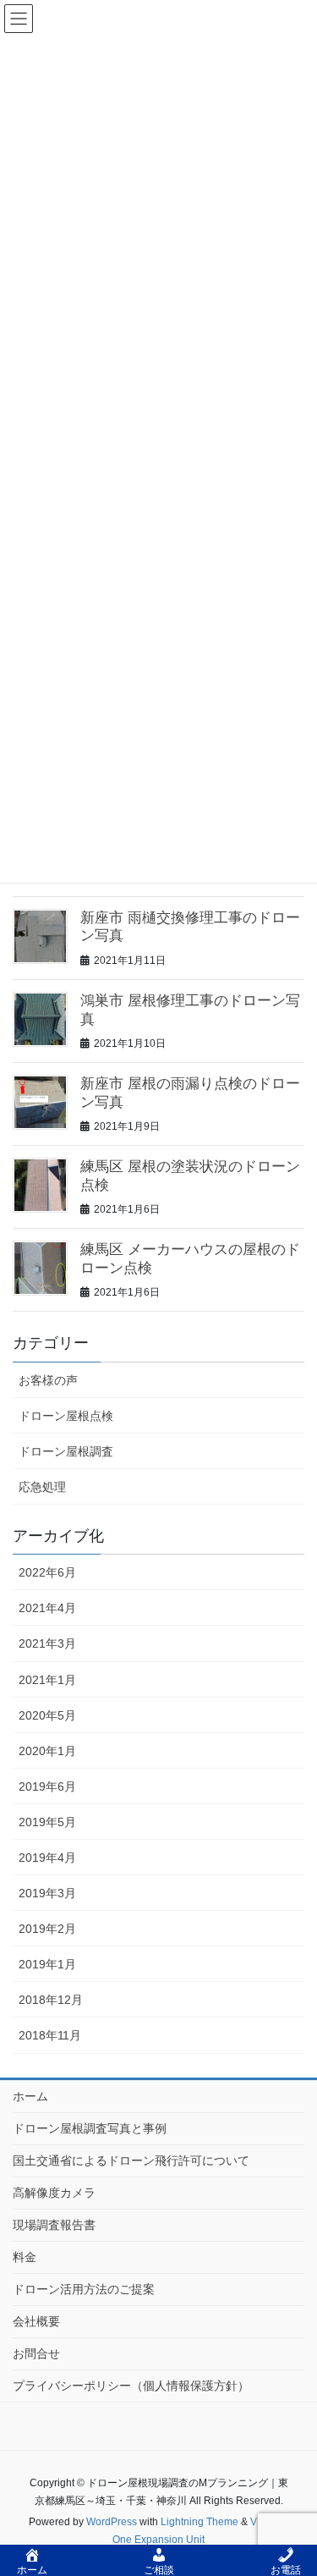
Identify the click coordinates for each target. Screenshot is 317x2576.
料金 (25, 2257)
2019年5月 (47, 1822)
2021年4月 (47, 1608)
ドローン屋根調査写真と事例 (90, 2128)
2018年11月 (50, 2035)
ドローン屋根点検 (66, 1416)
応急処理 (42, 1487)
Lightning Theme (199, 2522)
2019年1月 (47, 1964)
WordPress (112, 2522)
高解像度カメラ (54, 2193)
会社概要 (36, 2321)
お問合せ (36, 2353)
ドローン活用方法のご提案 (84, 2289)
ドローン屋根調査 (66, 1451)
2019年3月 (47, 1893)
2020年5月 (47, 1715)
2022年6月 (47, 1572)
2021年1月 (47, 1680)
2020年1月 (47, 1751)
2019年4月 (47, 1858)
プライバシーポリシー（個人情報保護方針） (131, 2386)
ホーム (30, 2096)
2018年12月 (51, 2000)
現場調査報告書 (54, 2225)
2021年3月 (47, 1643)
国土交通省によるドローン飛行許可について (131, 2160)
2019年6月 (47, 1786)
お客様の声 (48, 1380)
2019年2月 (47, 1929)
